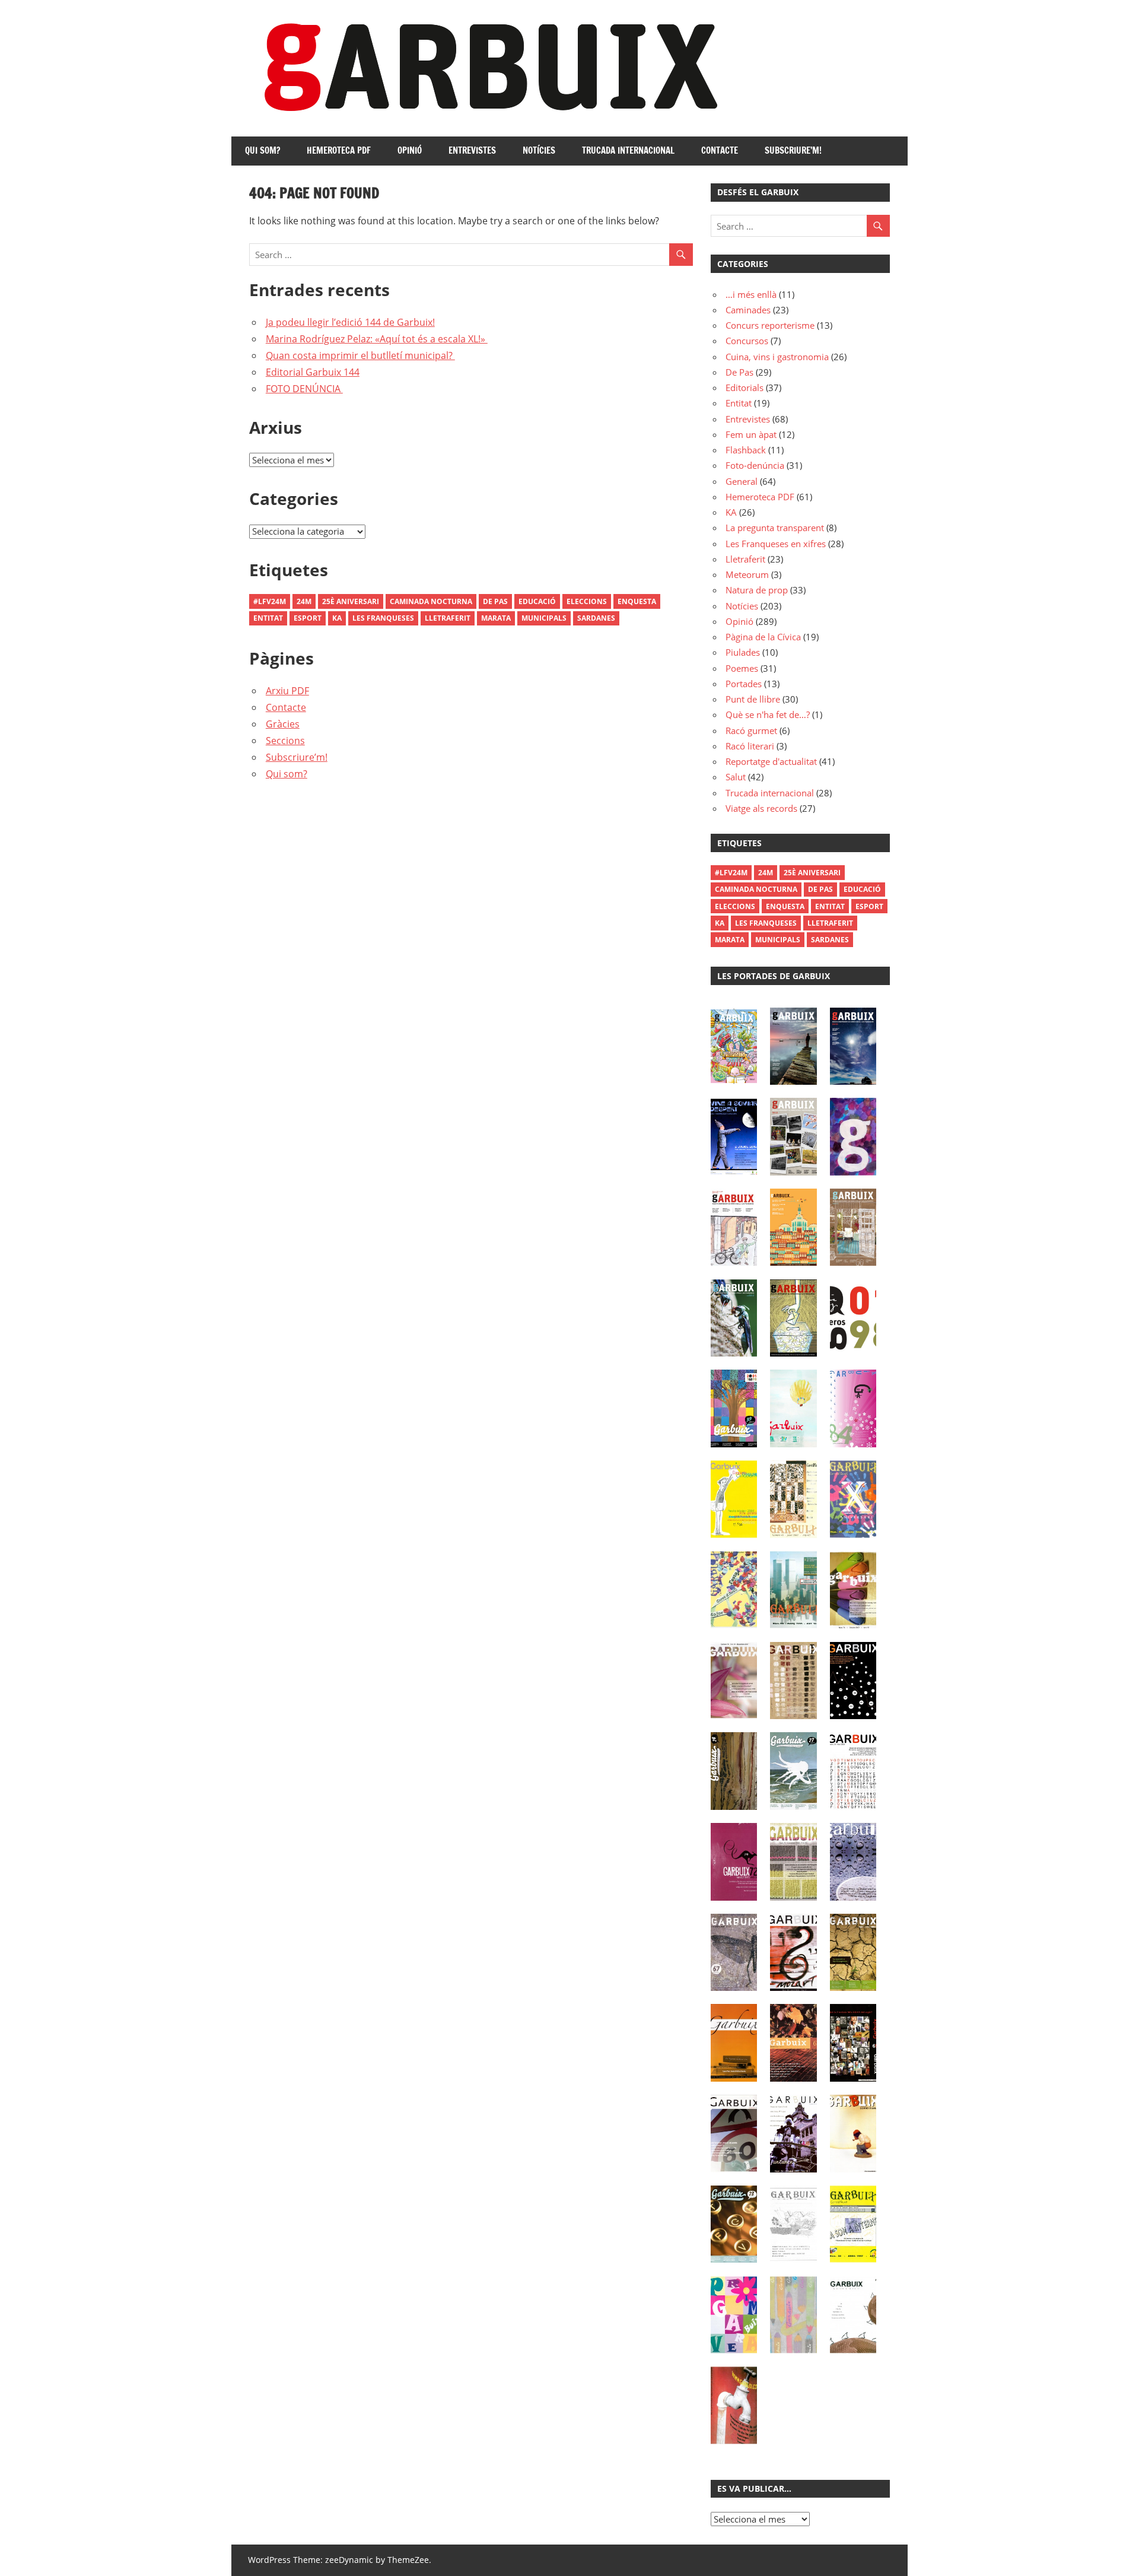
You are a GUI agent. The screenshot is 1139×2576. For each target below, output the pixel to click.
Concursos (747, 341)
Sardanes (596, 618)
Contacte (720, 150)
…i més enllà (751, 294)
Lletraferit (448, 618)
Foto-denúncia (755, 465)
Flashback (746, 450)
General (742, 481)
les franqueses (383, 618)
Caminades (748, 310)
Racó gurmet (751, 730)
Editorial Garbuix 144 (313, 372)
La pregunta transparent (775, 528)
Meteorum (747, 574)
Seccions (285, 741)
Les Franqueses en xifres (776, 544)
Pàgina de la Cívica (763, 637)
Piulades (743, 652)
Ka (337, 618)
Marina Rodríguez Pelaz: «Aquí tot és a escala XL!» (377, 339)
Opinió (410, 150)
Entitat (268, 618)
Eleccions (587, 601)
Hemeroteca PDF (339, 150)
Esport (308, 618)
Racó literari (750, 746)
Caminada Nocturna (431, 601)
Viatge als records (761, 808)
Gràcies (283, 724)
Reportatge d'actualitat (771, 761)
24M (304, 601)
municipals (544, 618)
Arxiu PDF (287, 691)
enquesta (637, 601)
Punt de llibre (753, 699)
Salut (736, 777)
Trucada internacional (628, 150)
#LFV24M (270, 601)
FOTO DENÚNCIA (304, 389)
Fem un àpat (751, 434)
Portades (744, 684)
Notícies (539, 150)
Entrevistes (472, 150)
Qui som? (263, 150)
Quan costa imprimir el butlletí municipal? (360, 355)
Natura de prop (757, 590)
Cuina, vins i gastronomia (777, 357)
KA (731, 512)
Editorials (745, 387)
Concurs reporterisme (770, 325)
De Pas (495, 601)
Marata (496, 618)
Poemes (742, 668)
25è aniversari (351, 601)
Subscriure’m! (793, 150)
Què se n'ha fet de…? (768, 714)
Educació (537, 601)
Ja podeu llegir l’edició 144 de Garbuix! (350, 322)
